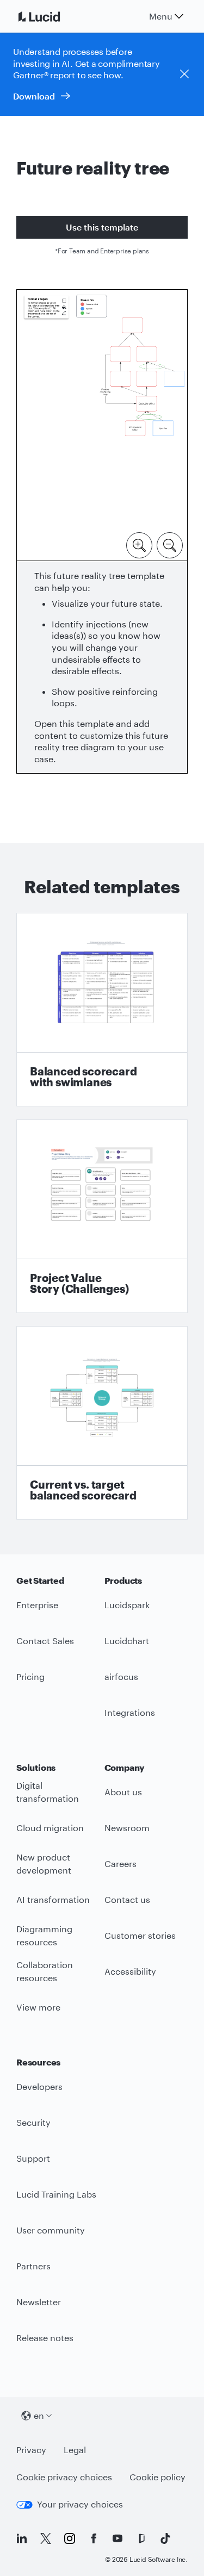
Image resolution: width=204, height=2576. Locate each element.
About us (123, 1792)
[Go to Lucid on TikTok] (165, 2538)
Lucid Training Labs (56, 2194)
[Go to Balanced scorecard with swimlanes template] (102, 1010)
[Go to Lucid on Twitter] (46, 2538)
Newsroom (127, 1828)
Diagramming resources (44, 1936)
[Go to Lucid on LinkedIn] (22, 2538)
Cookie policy (157, 2477)
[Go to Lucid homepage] (52, 16)
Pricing (30, 1676)
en (39, 2415)
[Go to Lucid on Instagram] (70, 2538)
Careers (120, 1863)
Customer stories (140, 1935)
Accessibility (130, 1971)
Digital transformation (48, 1792)
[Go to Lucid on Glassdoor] (141, 2538)
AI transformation (53, 1899)
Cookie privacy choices (64, 2477)
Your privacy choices (80, 2504)
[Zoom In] (139, 544)
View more (38, 2007)
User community (51, 2230)
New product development (44, 1864)
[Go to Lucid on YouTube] (118, 2538)
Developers (39, 2086)
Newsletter (39, 2302)
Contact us (127, 1899)
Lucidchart (127, 1641)
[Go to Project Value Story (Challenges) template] (102, 1216)
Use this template (102, 227)
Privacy (31, 2450)
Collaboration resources (45, 1971)
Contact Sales (45, 1641)
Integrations (130, 1712)
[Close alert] (184, 74)
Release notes (45, 2338)
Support (33, 2158)
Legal (75, 2450)
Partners (33, 2266)
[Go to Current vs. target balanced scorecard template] (102, 1423)
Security (33, 2122)
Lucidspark (127, 1605)
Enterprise (37, 1605)
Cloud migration (50, 1828)
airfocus (121, 1676)
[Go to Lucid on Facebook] (94, 2538)
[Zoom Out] (170, 544)
